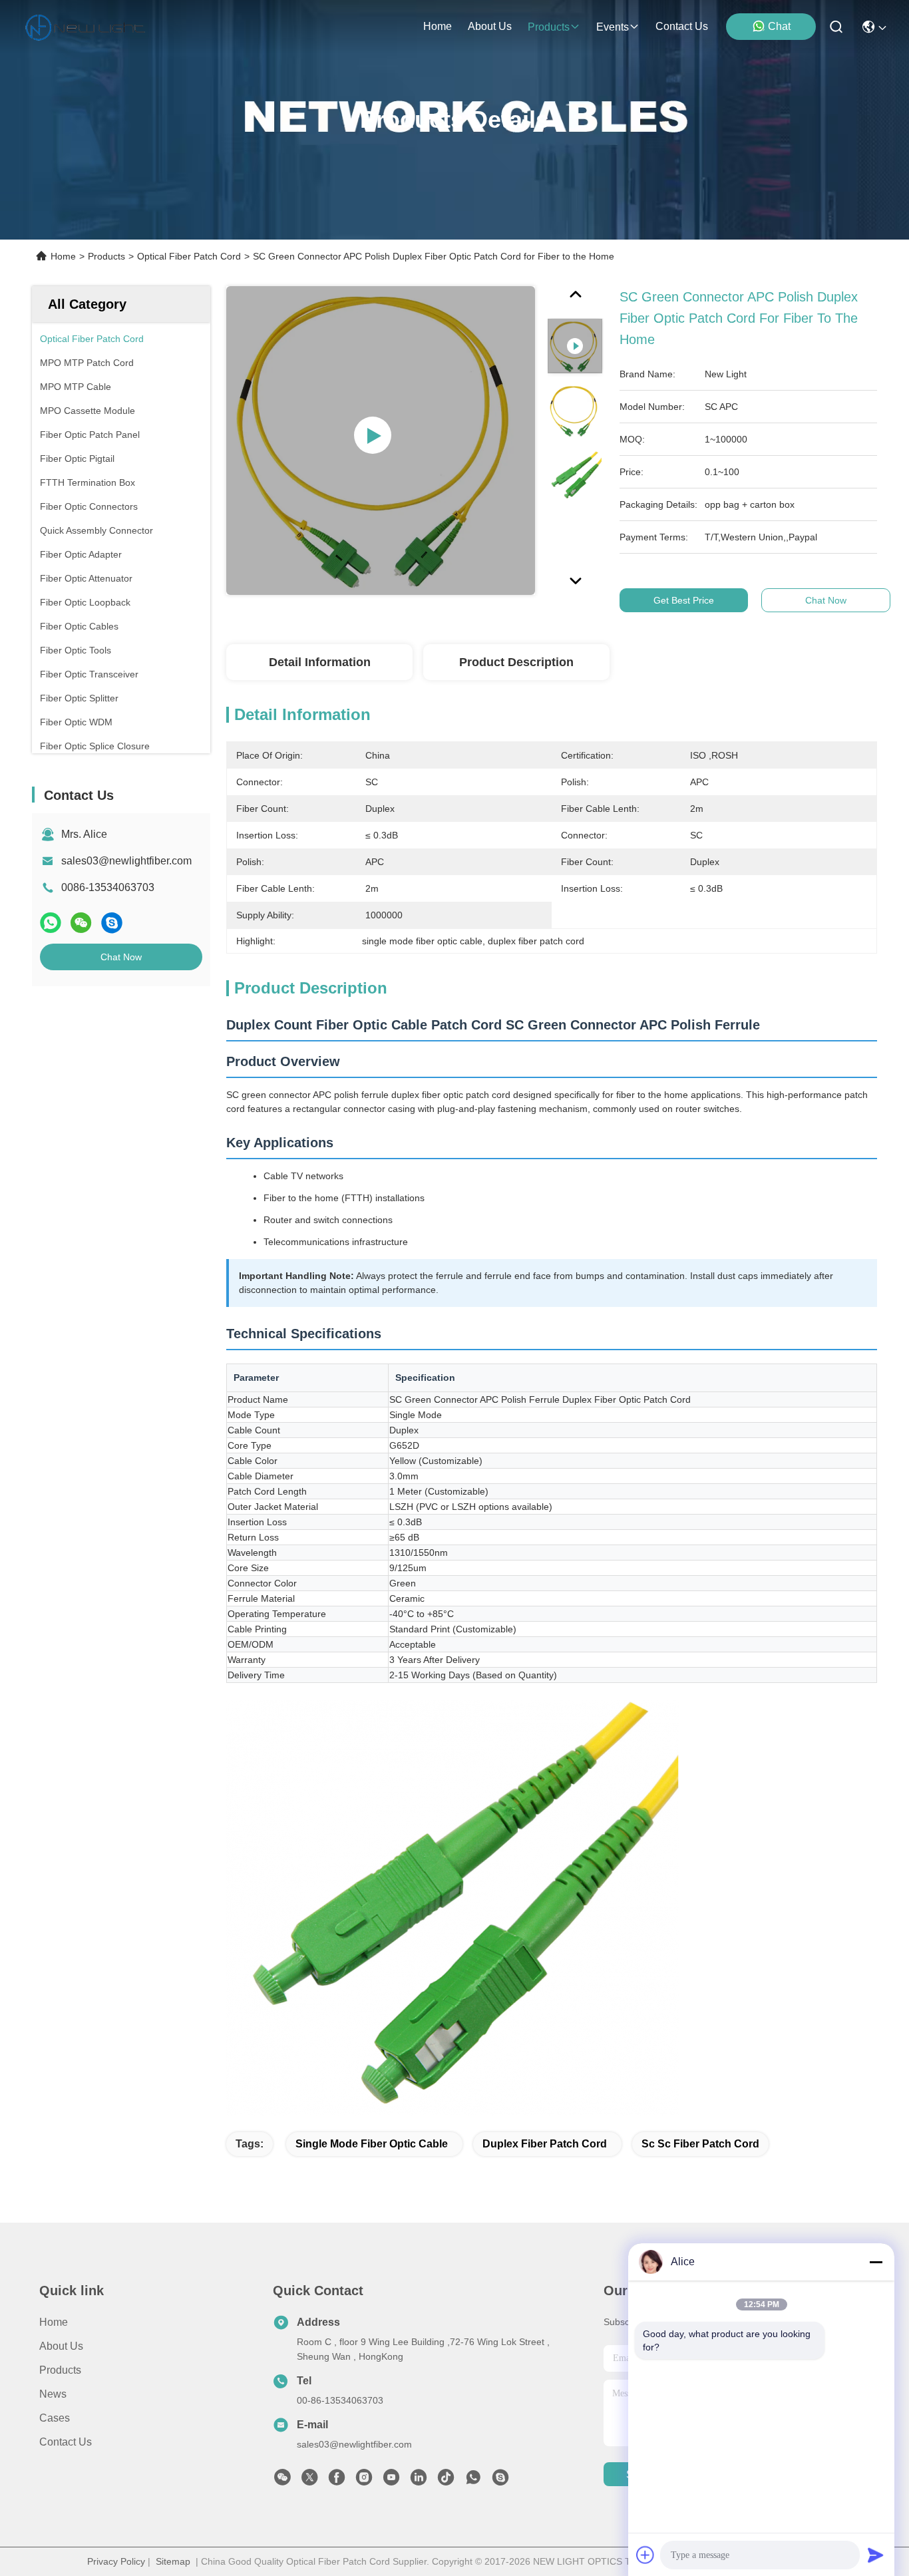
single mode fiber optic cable (372, 2144)
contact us (682, 26)
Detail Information (320, 662)
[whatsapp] (51, 923)
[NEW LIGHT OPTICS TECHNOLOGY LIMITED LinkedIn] (419, 2481)
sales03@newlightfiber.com (126, 861)
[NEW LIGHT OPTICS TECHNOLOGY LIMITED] (85, 27)
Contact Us (66, 2442)
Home (438, 26)
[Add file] (645, 2555)
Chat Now (121, 957)
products (549, 27)
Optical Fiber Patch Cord (189, 256)
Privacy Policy (116, 2561)
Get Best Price (684, 600)
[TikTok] (446, 2481)
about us (490, 26)
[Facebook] (337, 2481)
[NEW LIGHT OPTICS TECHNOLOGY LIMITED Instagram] (364, 2481)
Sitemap (173, 2561)
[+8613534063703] (500, 2481)
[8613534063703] (473, 2481)
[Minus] (876, 2262)
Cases (55, 2418)
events (613, 27)
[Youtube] (391, 2481)
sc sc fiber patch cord (700, 2144)
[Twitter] (309, 2481)
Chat (779, 26)
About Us (61, 2346)
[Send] (876, 2555)
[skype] (112, 923)
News (53, 2394)
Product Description (516, 662)
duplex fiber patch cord (545, 2144)
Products (106, 256)
